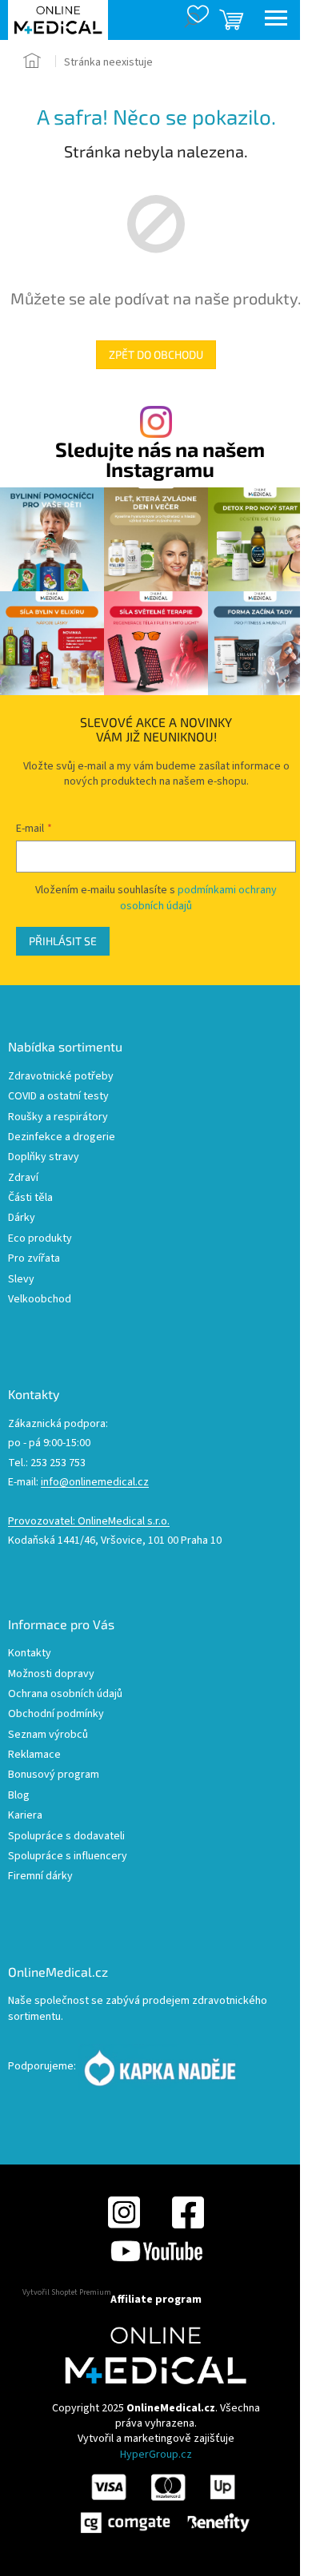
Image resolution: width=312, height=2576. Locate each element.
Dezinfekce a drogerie (62, 1137)
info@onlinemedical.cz (95, 1483)
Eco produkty (40, 1239)
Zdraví (23, 1178)
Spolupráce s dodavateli (66, 1837)
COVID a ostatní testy (58, 1097)
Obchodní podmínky (56, 1714)
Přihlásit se (63, 941)
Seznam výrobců (48, 1735)
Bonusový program (54, 1775)
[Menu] (276, 20)
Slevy (21, 1280)
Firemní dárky (40, 1876)
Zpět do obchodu (156, 354)
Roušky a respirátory (58, 1117)
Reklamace (34, 1755)
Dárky (22, 1218)
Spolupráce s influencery (68, 1856)
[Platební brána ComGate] (164, 2502)
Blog (19, 1796)
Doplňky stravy (44, 1157)
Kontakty (30, 1654)
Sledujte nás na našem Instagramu (160, 459)
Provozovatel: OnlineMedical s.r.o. (89, 1522)
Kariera (25, 1816)
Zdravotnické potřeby (61, 1077)
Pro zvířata (34, 1259)
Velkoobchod (40, 1300)
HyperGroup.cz (156, 2455)
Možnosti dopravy (51, 1674)
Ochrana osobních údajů (65, 1694)
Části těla (30, 1198)
